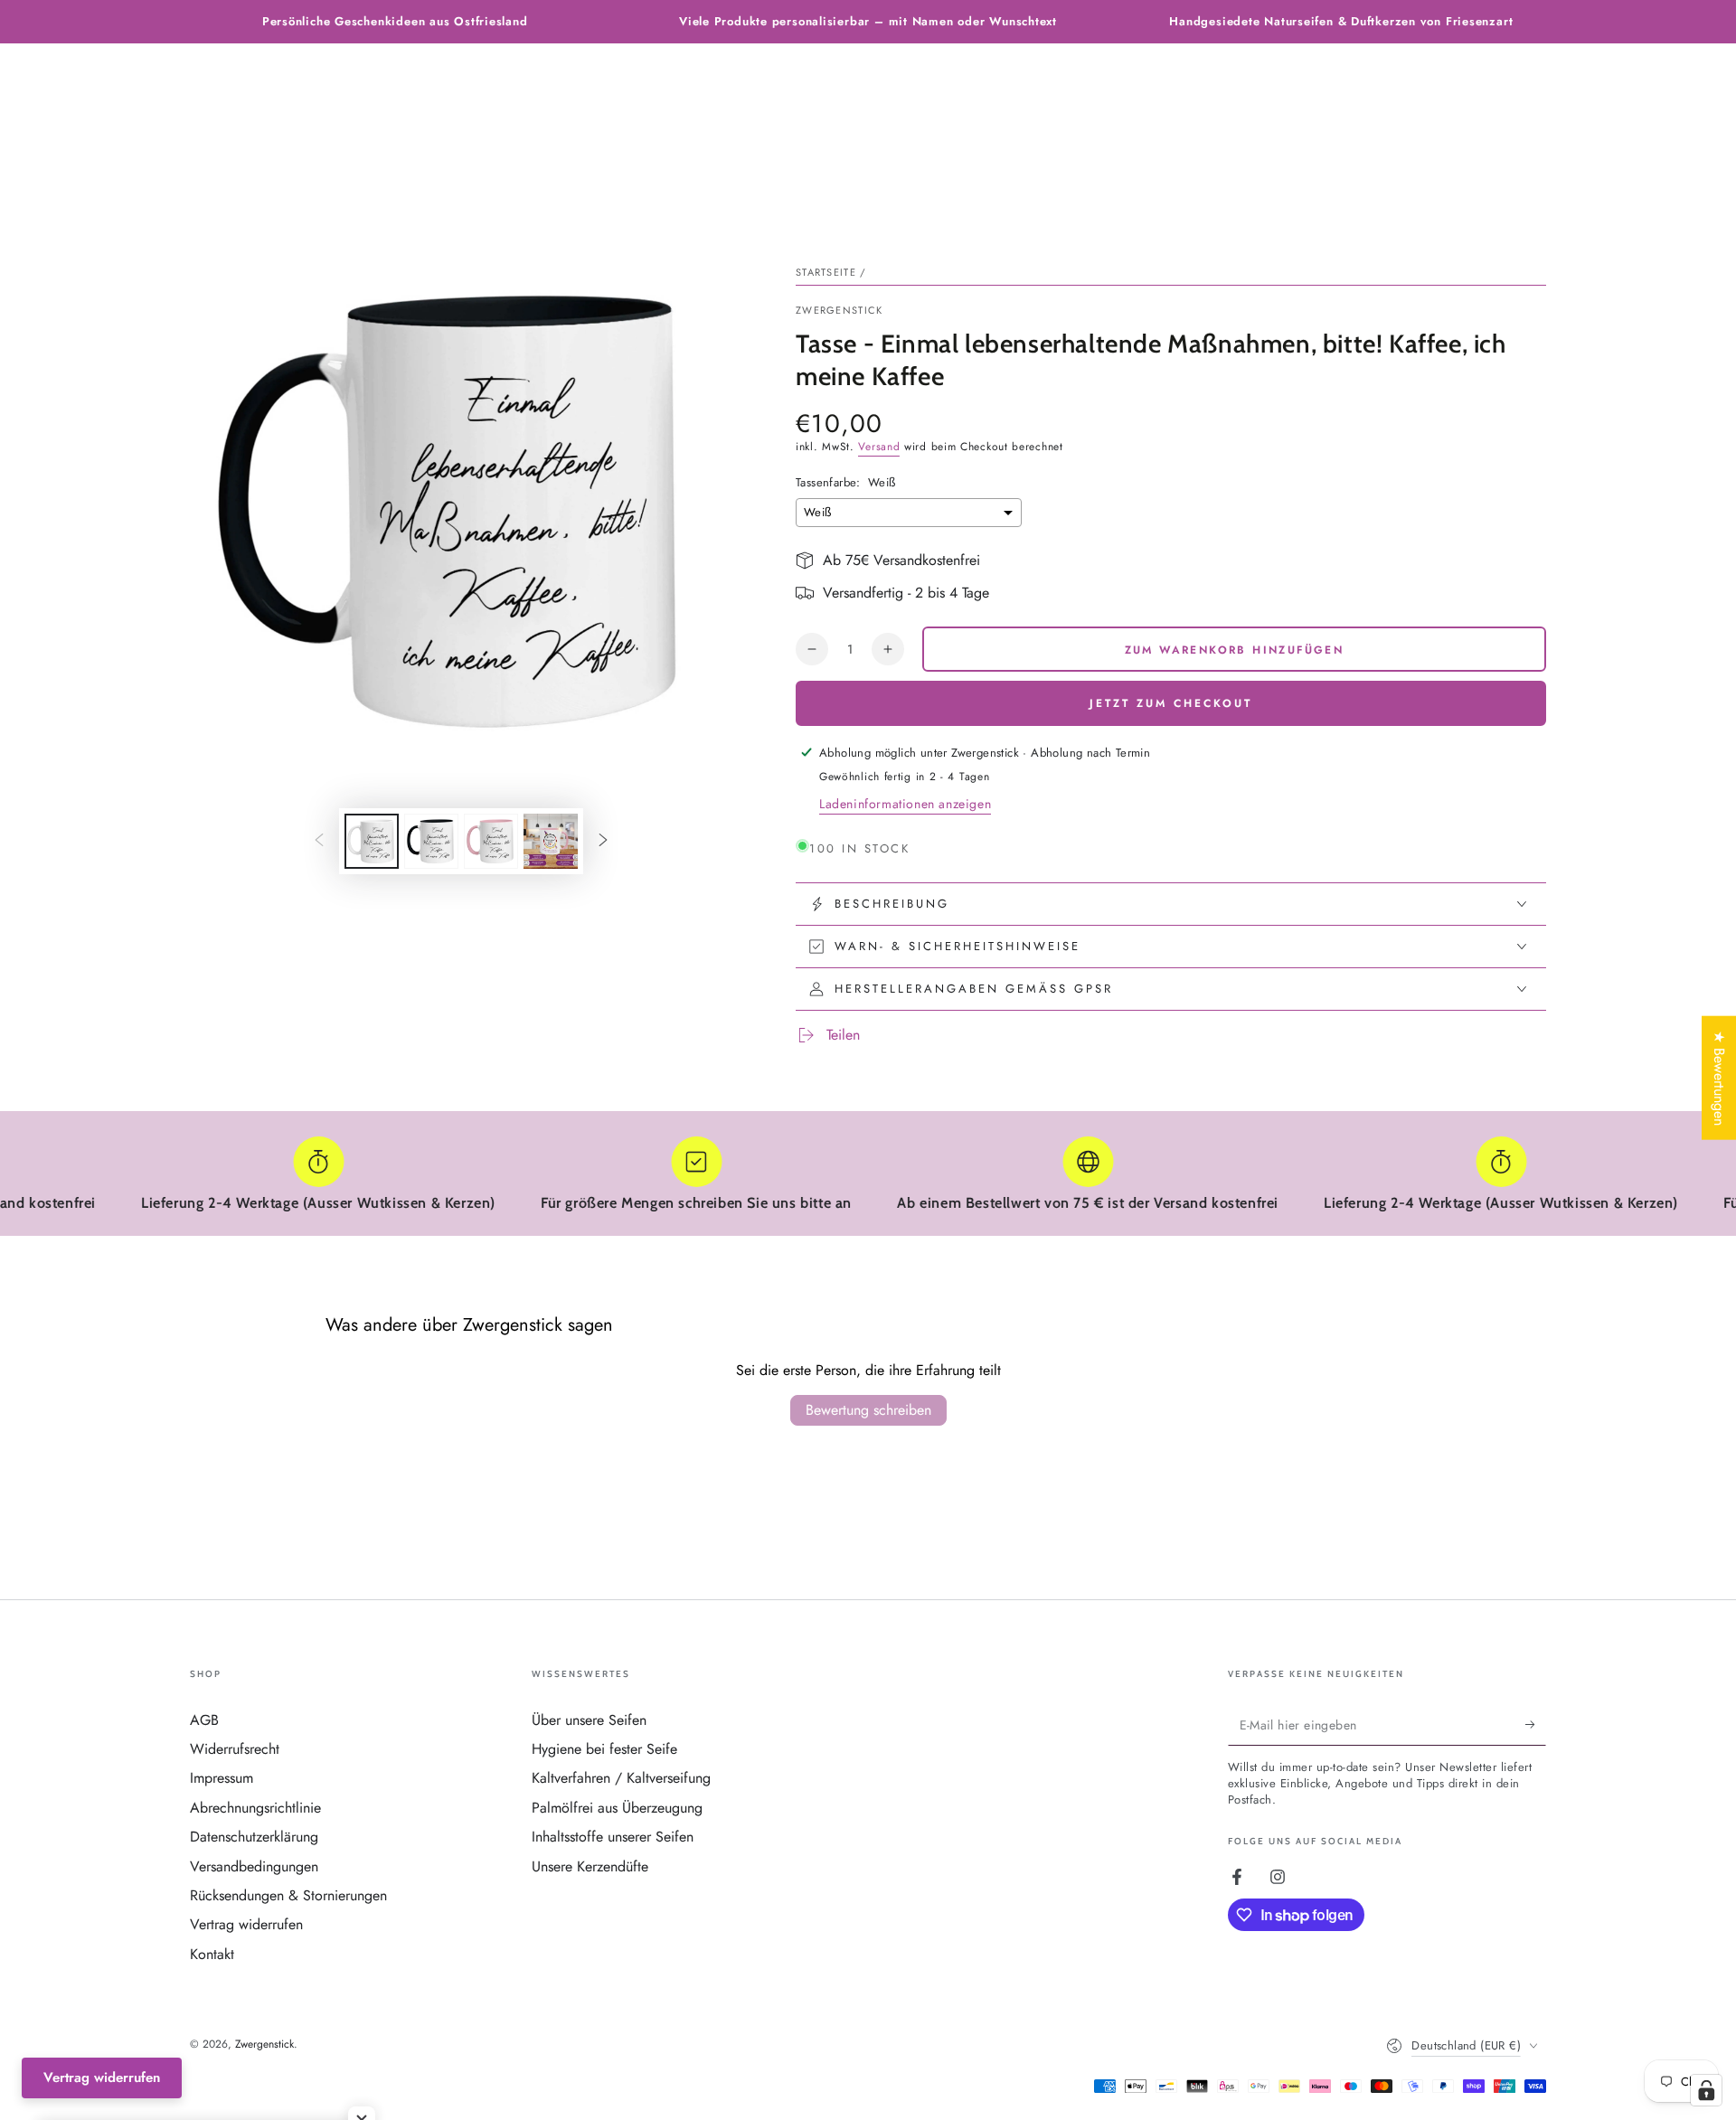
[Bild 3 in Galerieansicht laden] (491, 841)
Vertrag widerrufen (246, 1924)
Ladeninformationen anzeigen (905, 804)
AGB (204, 1720)
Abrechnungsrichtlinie (255, 1808)
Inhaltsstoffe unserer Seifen (613, 1837)
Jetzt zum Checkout (1171, 703)
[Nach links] (319, 842)
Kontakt (212, 1954)
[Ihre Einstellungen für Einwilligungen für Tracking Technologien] (1706, 2090)
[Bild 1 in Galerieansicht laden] (372, 841)
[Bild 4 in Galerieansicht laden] (551, 841)
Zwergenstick (840, 311)
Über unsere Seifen (589, 1720)
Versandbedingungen (254, 1866)
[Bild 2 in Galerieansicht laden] (431, 841)
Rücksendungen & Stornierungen (288, 1895)
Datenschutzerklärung (254, 1837)
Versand (879, 447)
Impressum (222, 1778)
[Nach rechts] (603, 842)
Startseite (826, 272)
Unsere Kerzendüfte (590, 1866)
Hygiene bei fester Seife (604, 1749)
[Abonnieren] (1536, 1725)
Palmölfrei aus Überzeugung (617, 1808)
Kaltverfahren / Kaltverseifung (621, 1778)
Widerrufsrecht (235, 1749)
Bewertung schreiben (868, 1410)
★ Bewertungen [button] (1719, 1077)
